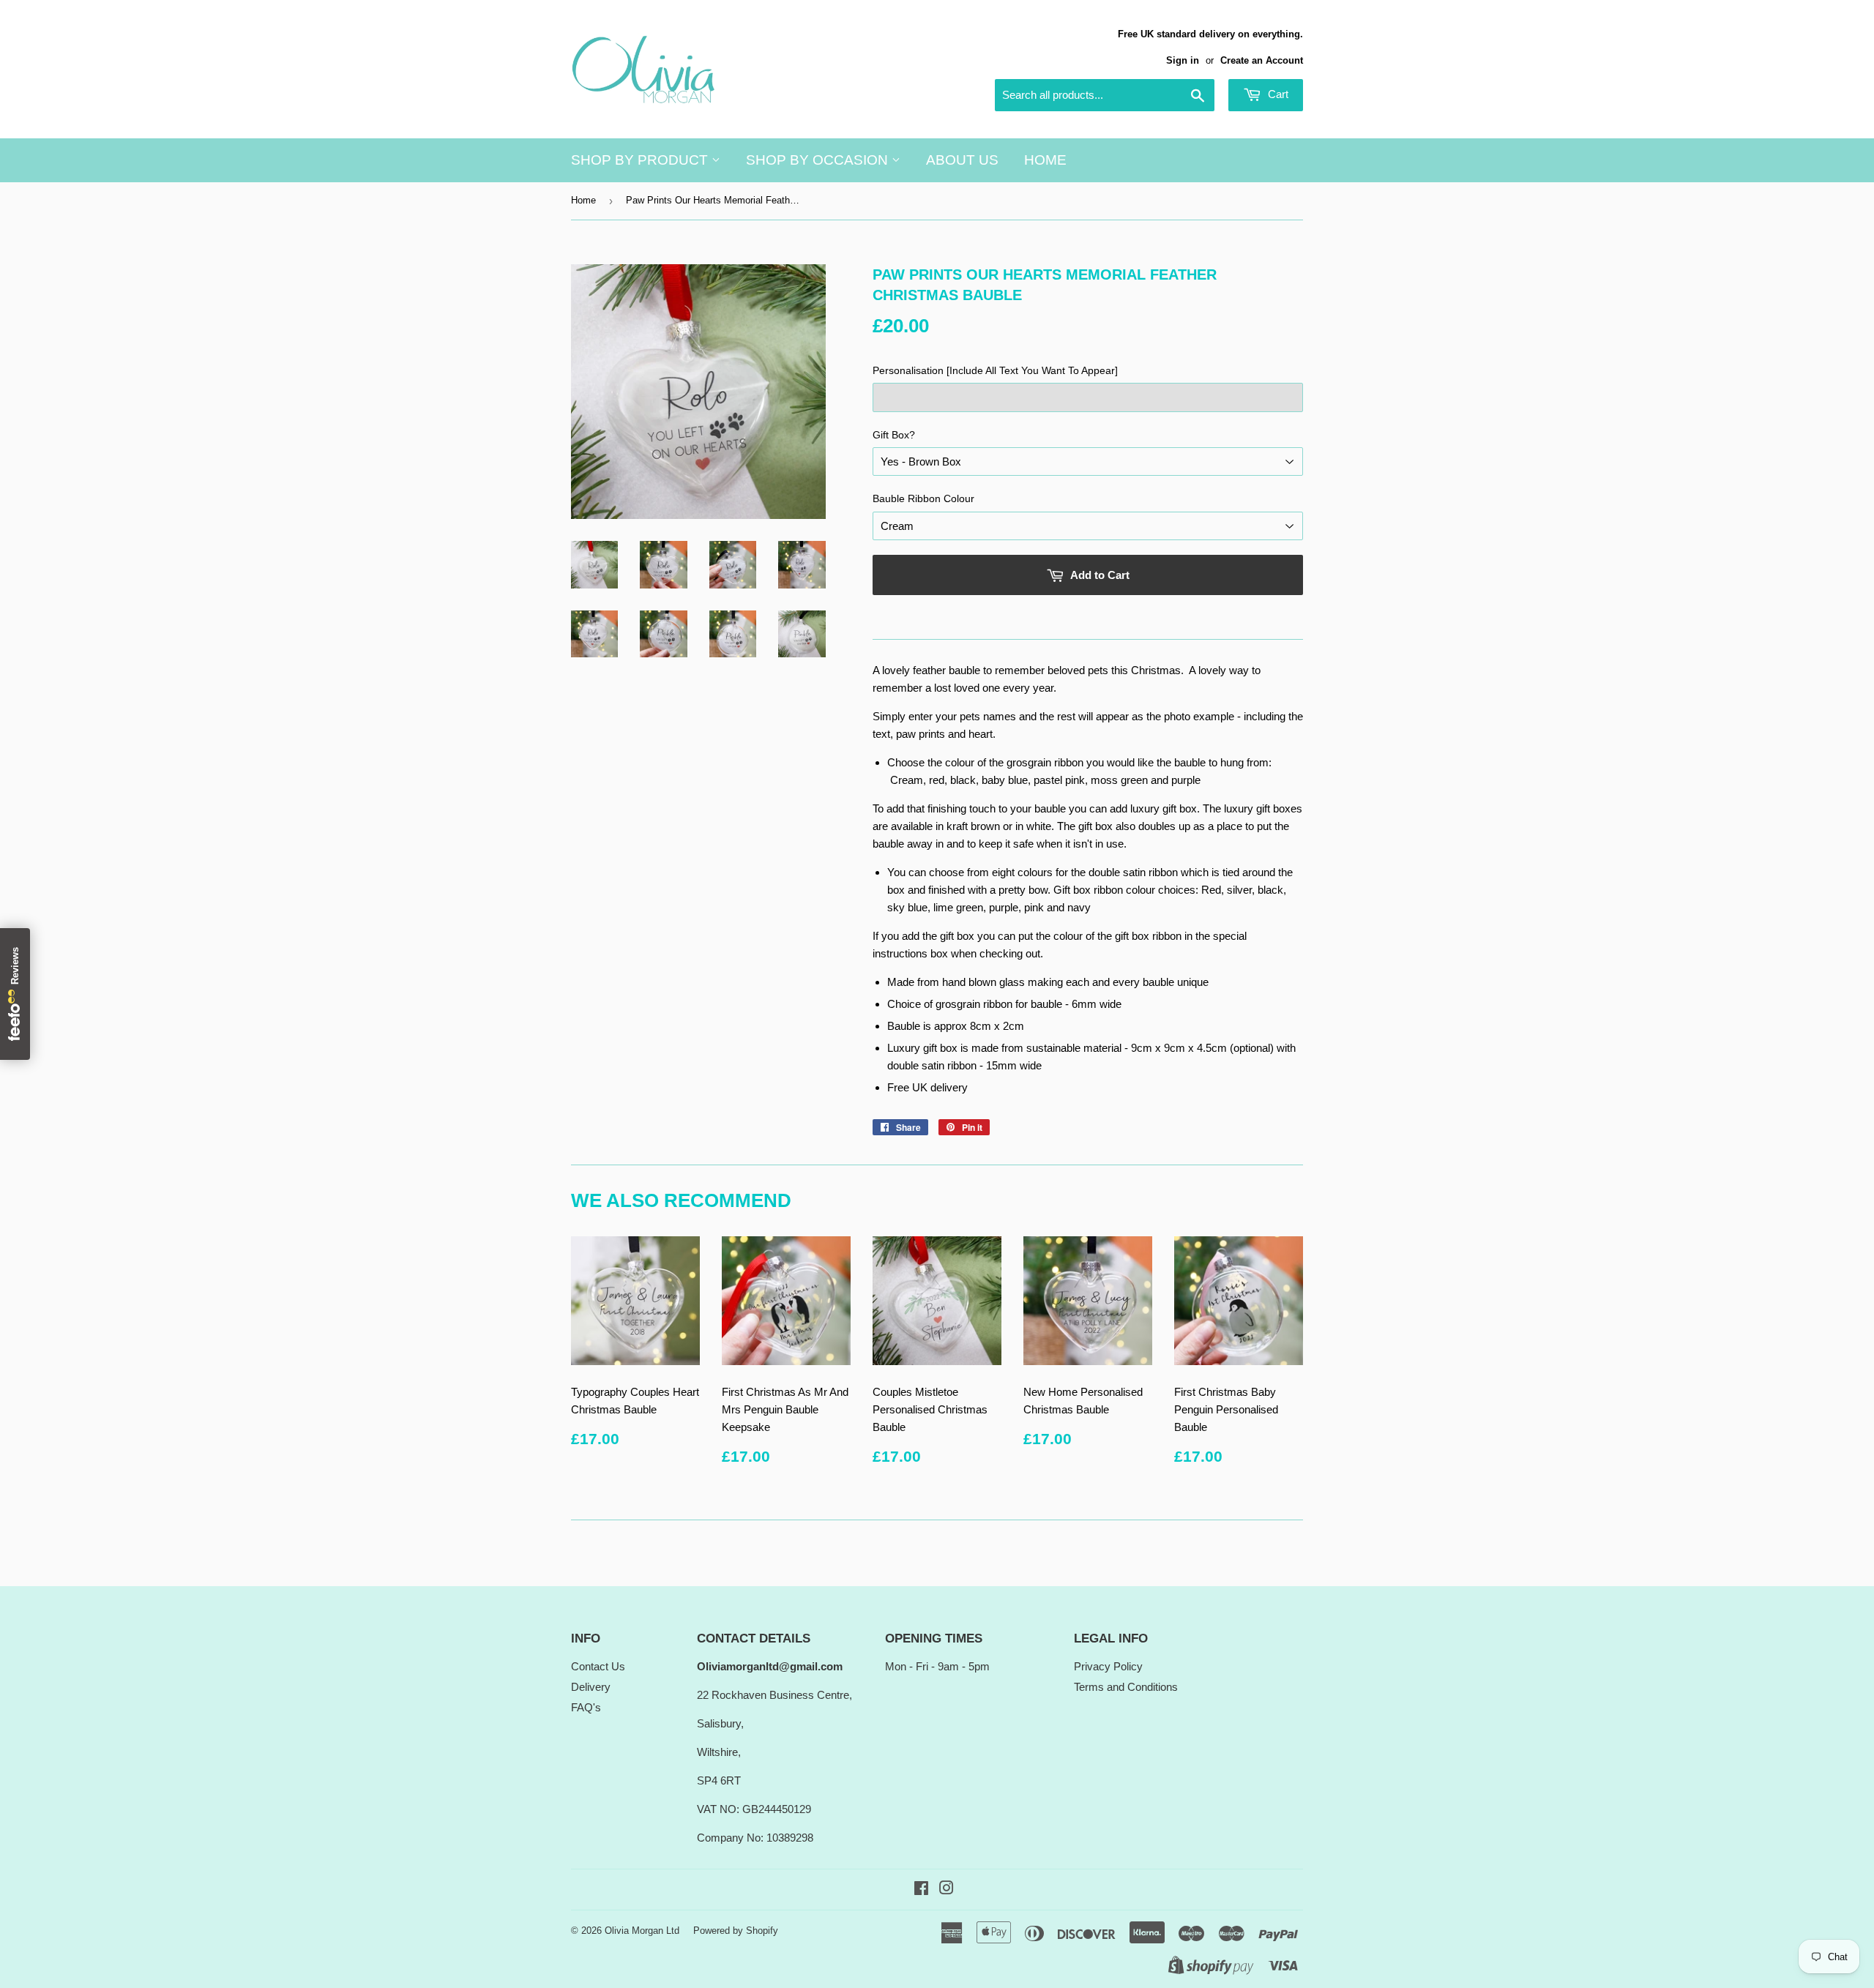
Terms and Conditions (1126, 1687)
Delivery (591, 1687)
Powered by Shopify (736, 1931)
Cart (1277, 94)
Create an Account (1262, 60)
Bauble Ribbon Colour (923, 498)
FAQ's (586, 1707)
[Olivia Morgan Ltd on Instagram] (947, 1890)
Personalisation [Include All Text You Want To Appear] (995, 370)
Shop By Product (641, 160)
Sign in (1183, 60)
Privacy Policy (1108, 1666)
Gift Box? (894, 435)
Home (1045, 160)
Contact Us (598, 1666)
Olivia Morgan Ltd (642, 1931)
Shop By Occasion (819, 160)
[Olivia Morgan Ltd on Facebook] (921, 1890)
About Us (962, 160)
